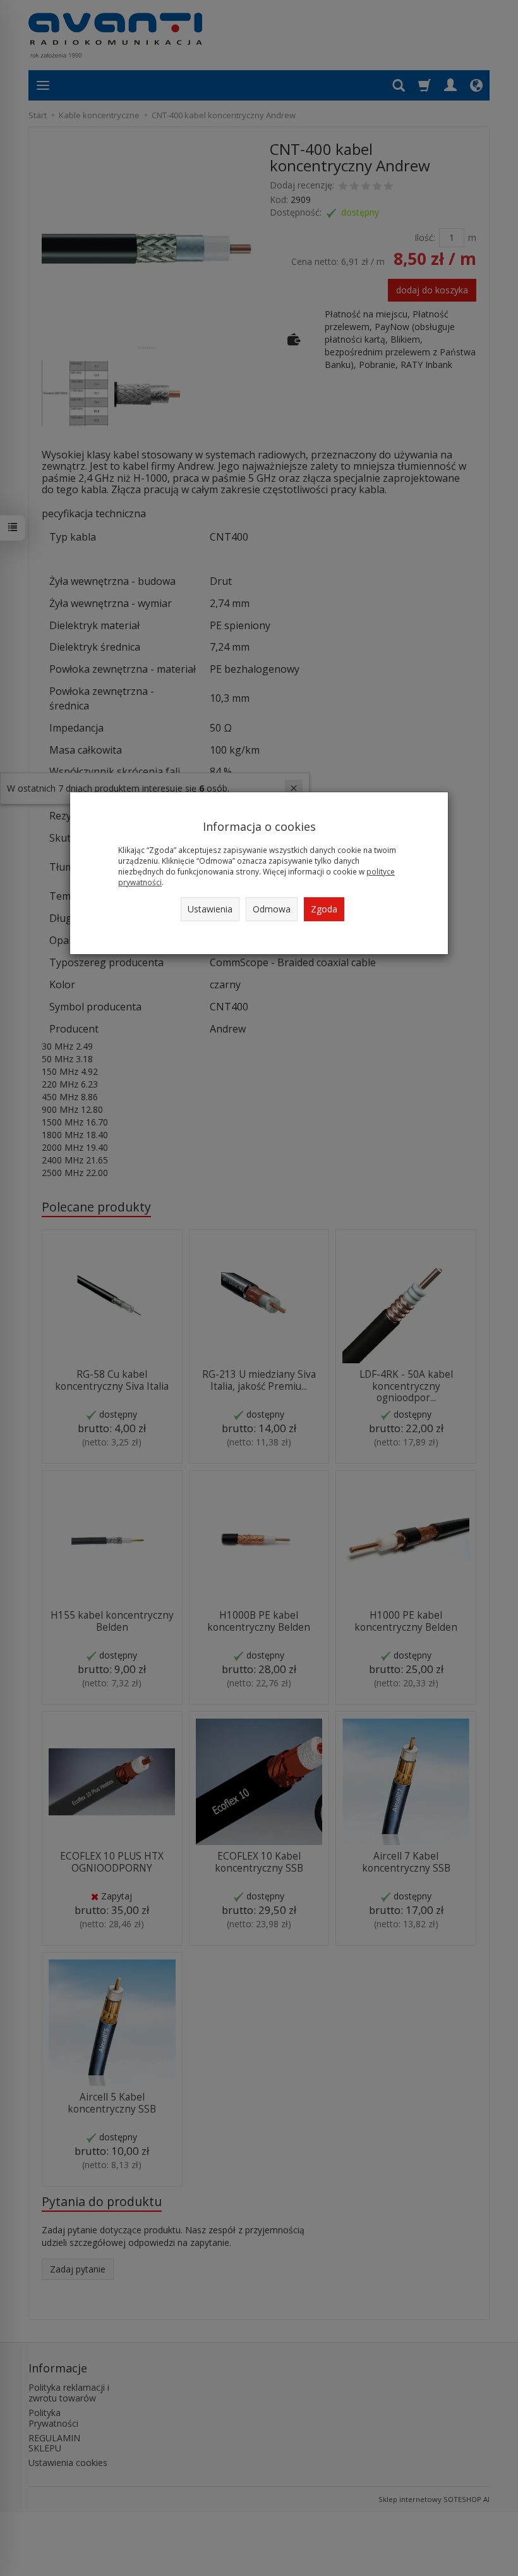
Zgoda (324, 909)
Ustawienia (210, 909)
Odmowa (272, 909)
